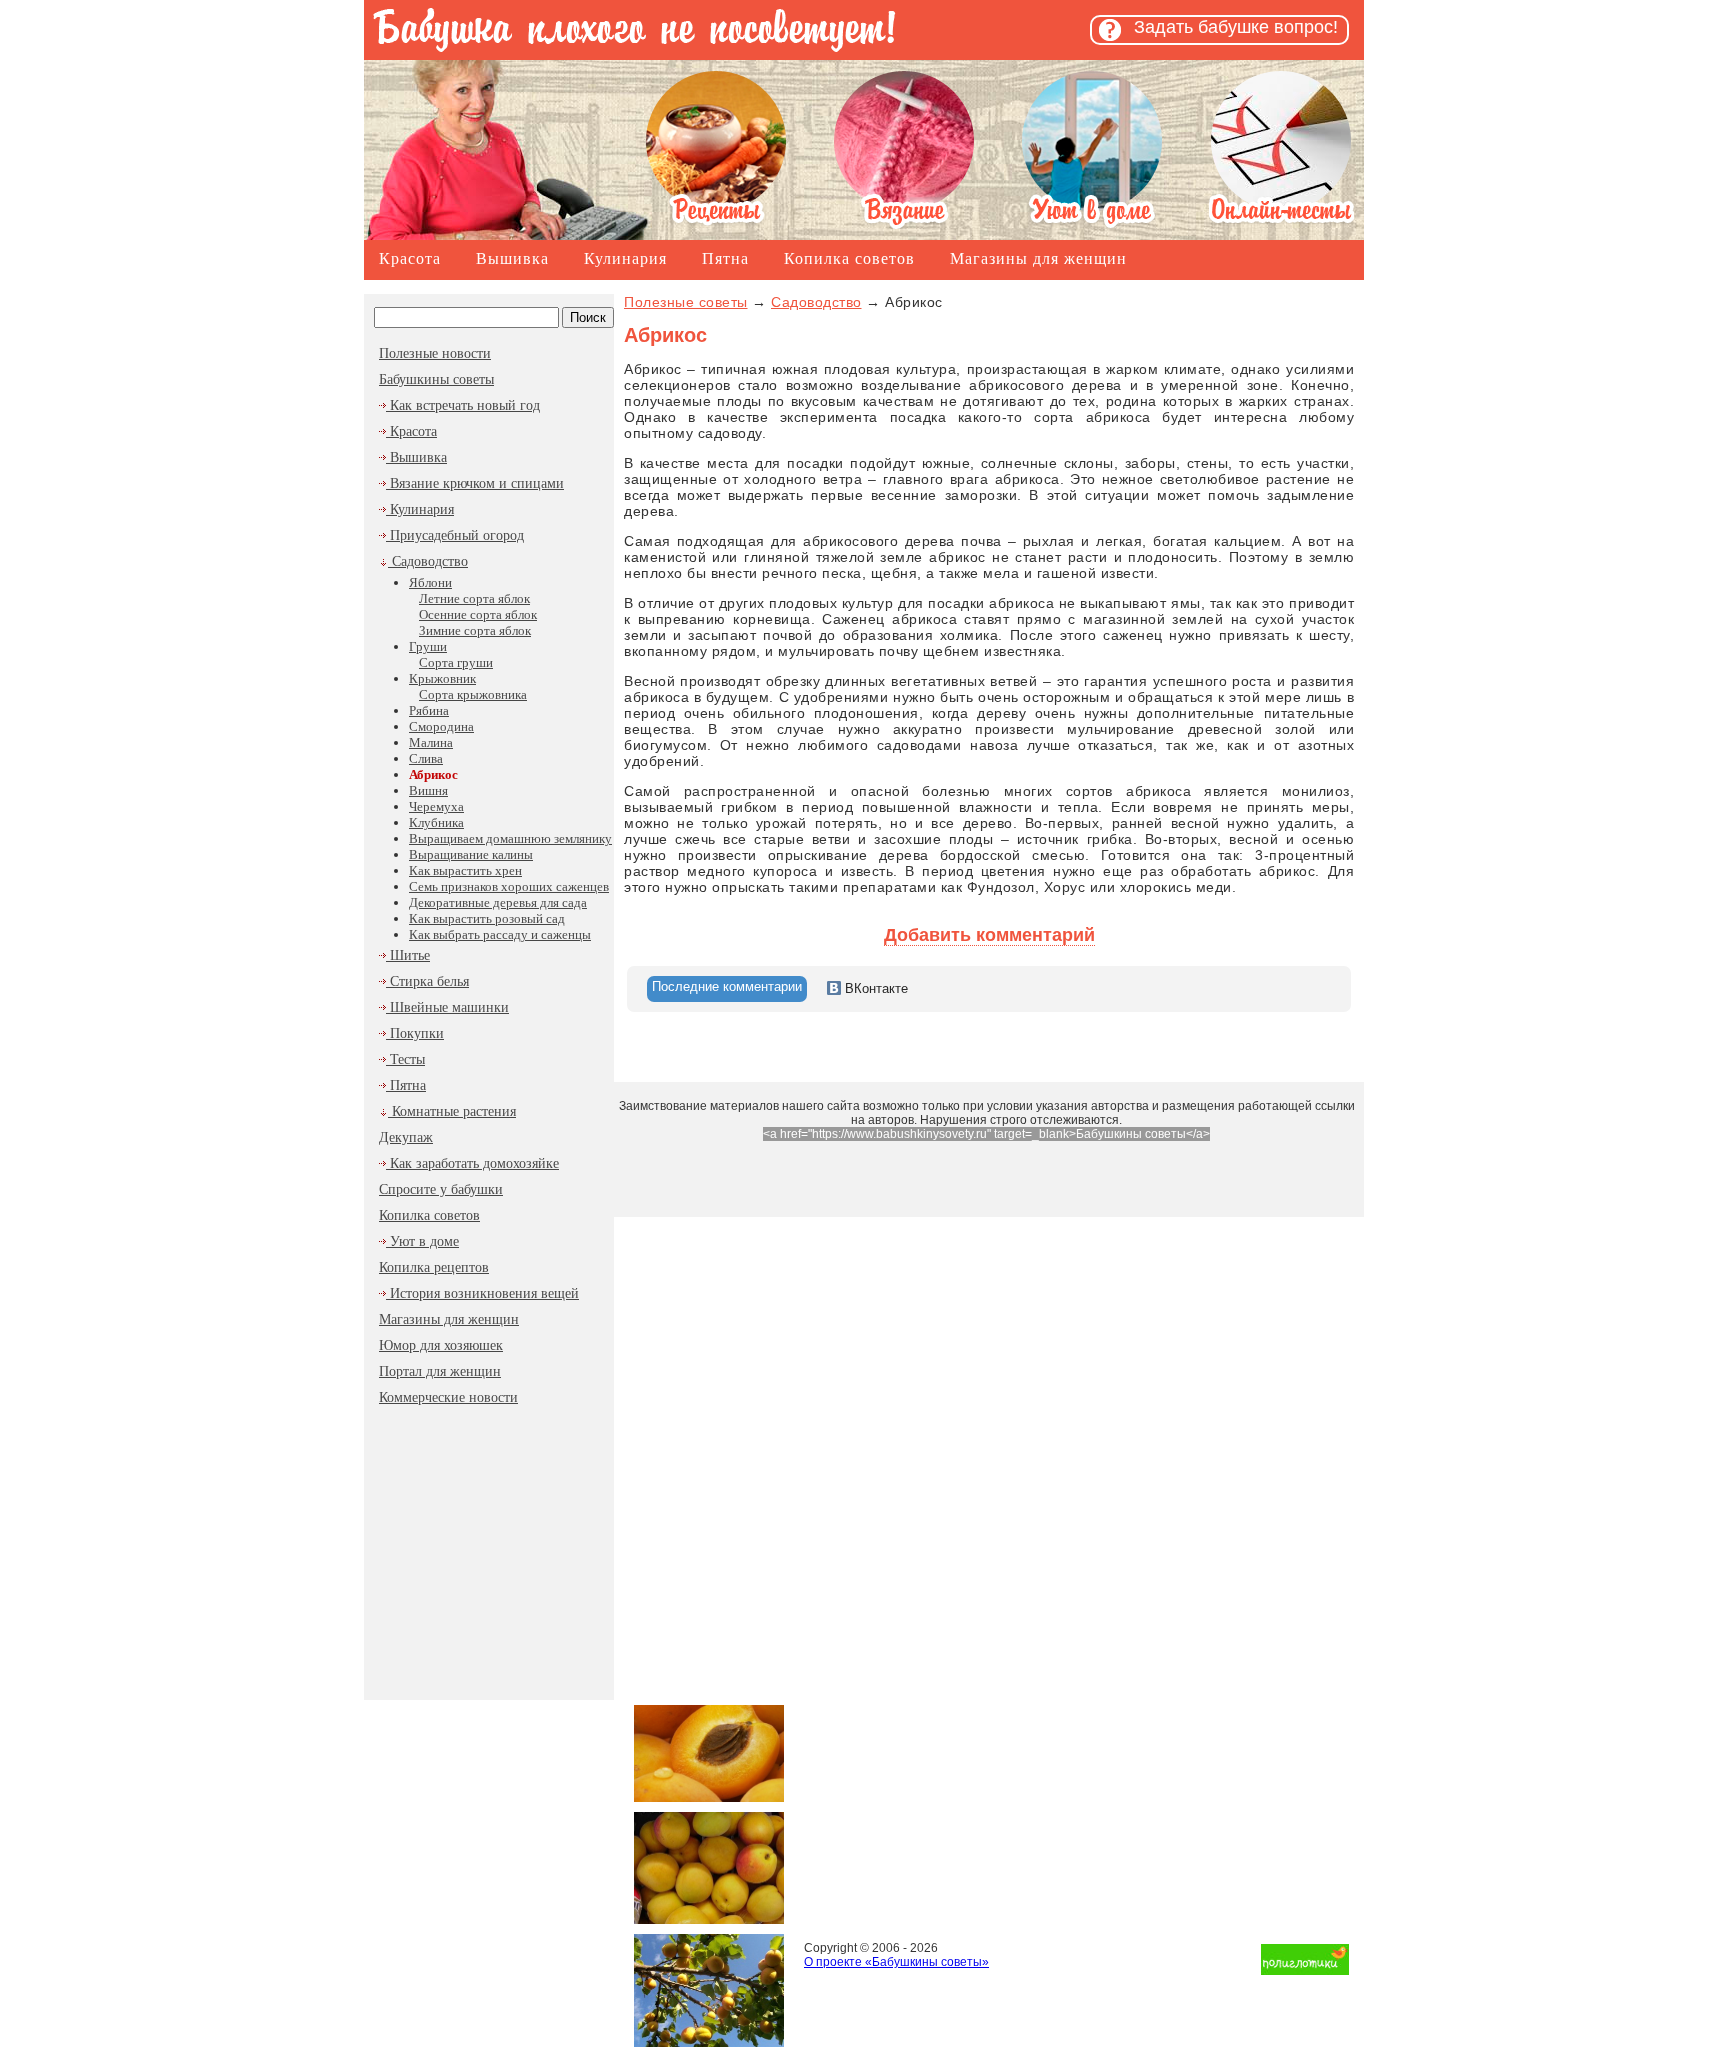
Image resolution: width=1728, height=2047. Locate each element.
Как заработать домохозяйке (472, 1163)
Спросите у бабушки (441, 1189)
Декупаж (406, 1137)
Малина (431, 742)
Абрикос (433, 774)
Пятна (725, 258)
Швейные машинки (447, 1007)
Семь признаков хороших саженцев (509, 886)
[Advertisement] (489, 1546)
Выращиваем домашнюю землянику (510, 838)
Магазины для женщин (1038, 258)
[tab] (727, 989)
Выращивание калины (471, 854)
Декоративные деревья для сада (498, 902)
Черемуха (436, 806)
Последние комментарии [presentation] (727, 986)
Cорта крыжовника (473, 694)
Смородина (441, 726)
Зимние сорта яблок (475, 630)
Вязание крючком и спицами (475, 483)
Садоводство (428, 561)
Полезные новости (435, 353)
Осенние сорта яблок (478, 614)
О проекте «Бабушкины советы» (896, 1962)
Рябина (429, 710)
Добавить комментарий (989, 935)
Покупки (415, 1033)
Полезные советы (686, 302)
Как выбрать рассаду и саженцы (500, 934)
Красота (410, 258)
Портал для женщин (440, 1371)
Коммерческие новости (448, 1397)
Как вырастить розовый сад (487, 918)
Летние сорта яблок (474, 598)
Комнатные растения (452, 1111)
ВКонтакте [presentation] (874, 988)
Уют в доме (422, 1241)
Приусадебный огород (455, 535)
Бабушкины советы (436, 379)
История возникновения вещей (482, 1293)
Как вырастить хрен (465, 870)
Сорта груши (456, 662)
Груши (428, 646)
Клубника (436, 822)
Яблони (430, 582)
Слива (426, 758)
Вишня (428, 790)
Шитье (408, 955)
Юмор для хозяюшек (441, 1345)
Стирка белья (427, 981)
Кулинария (625, 258)
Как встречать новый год (463, 405)
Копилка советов (849, 258)
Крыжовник (442, 678)
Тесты (405, 1059)
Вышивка (512, 258)
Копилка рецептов (434, 1267)
